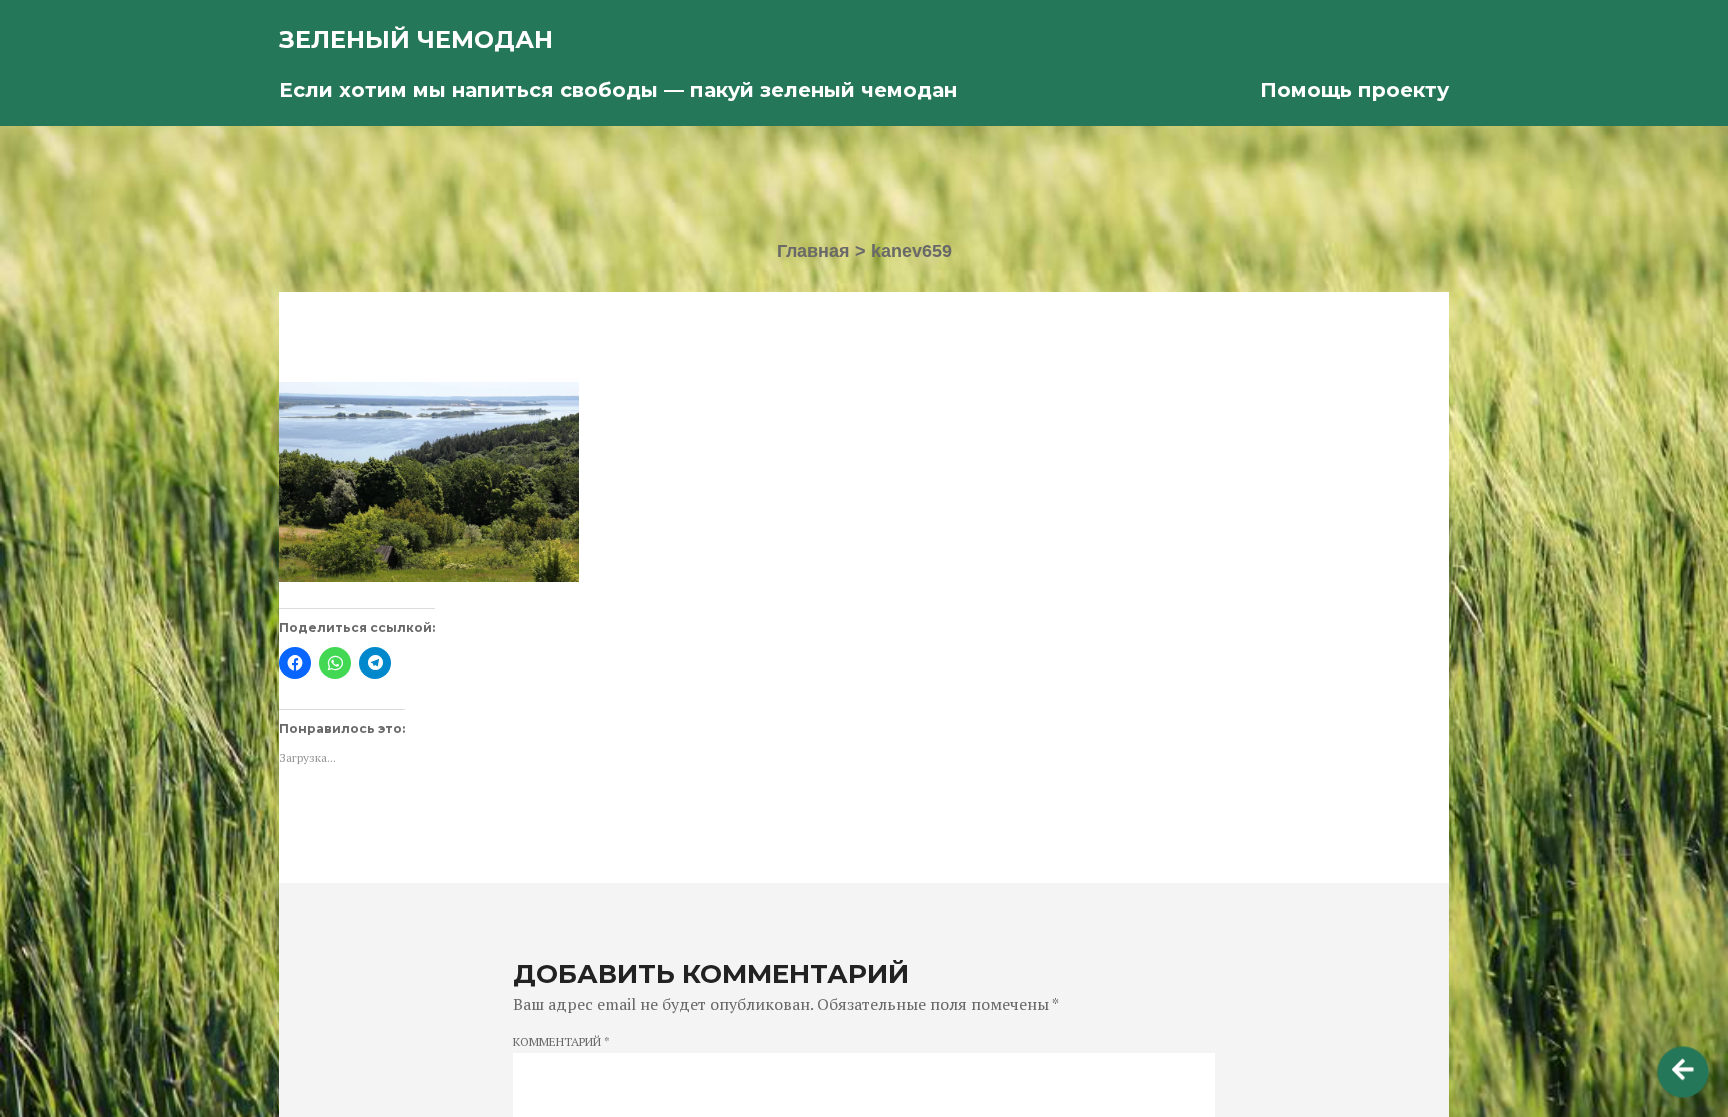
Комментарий (561, 1042)
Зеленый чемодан (416, 39)
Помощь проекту (1354, 90)
